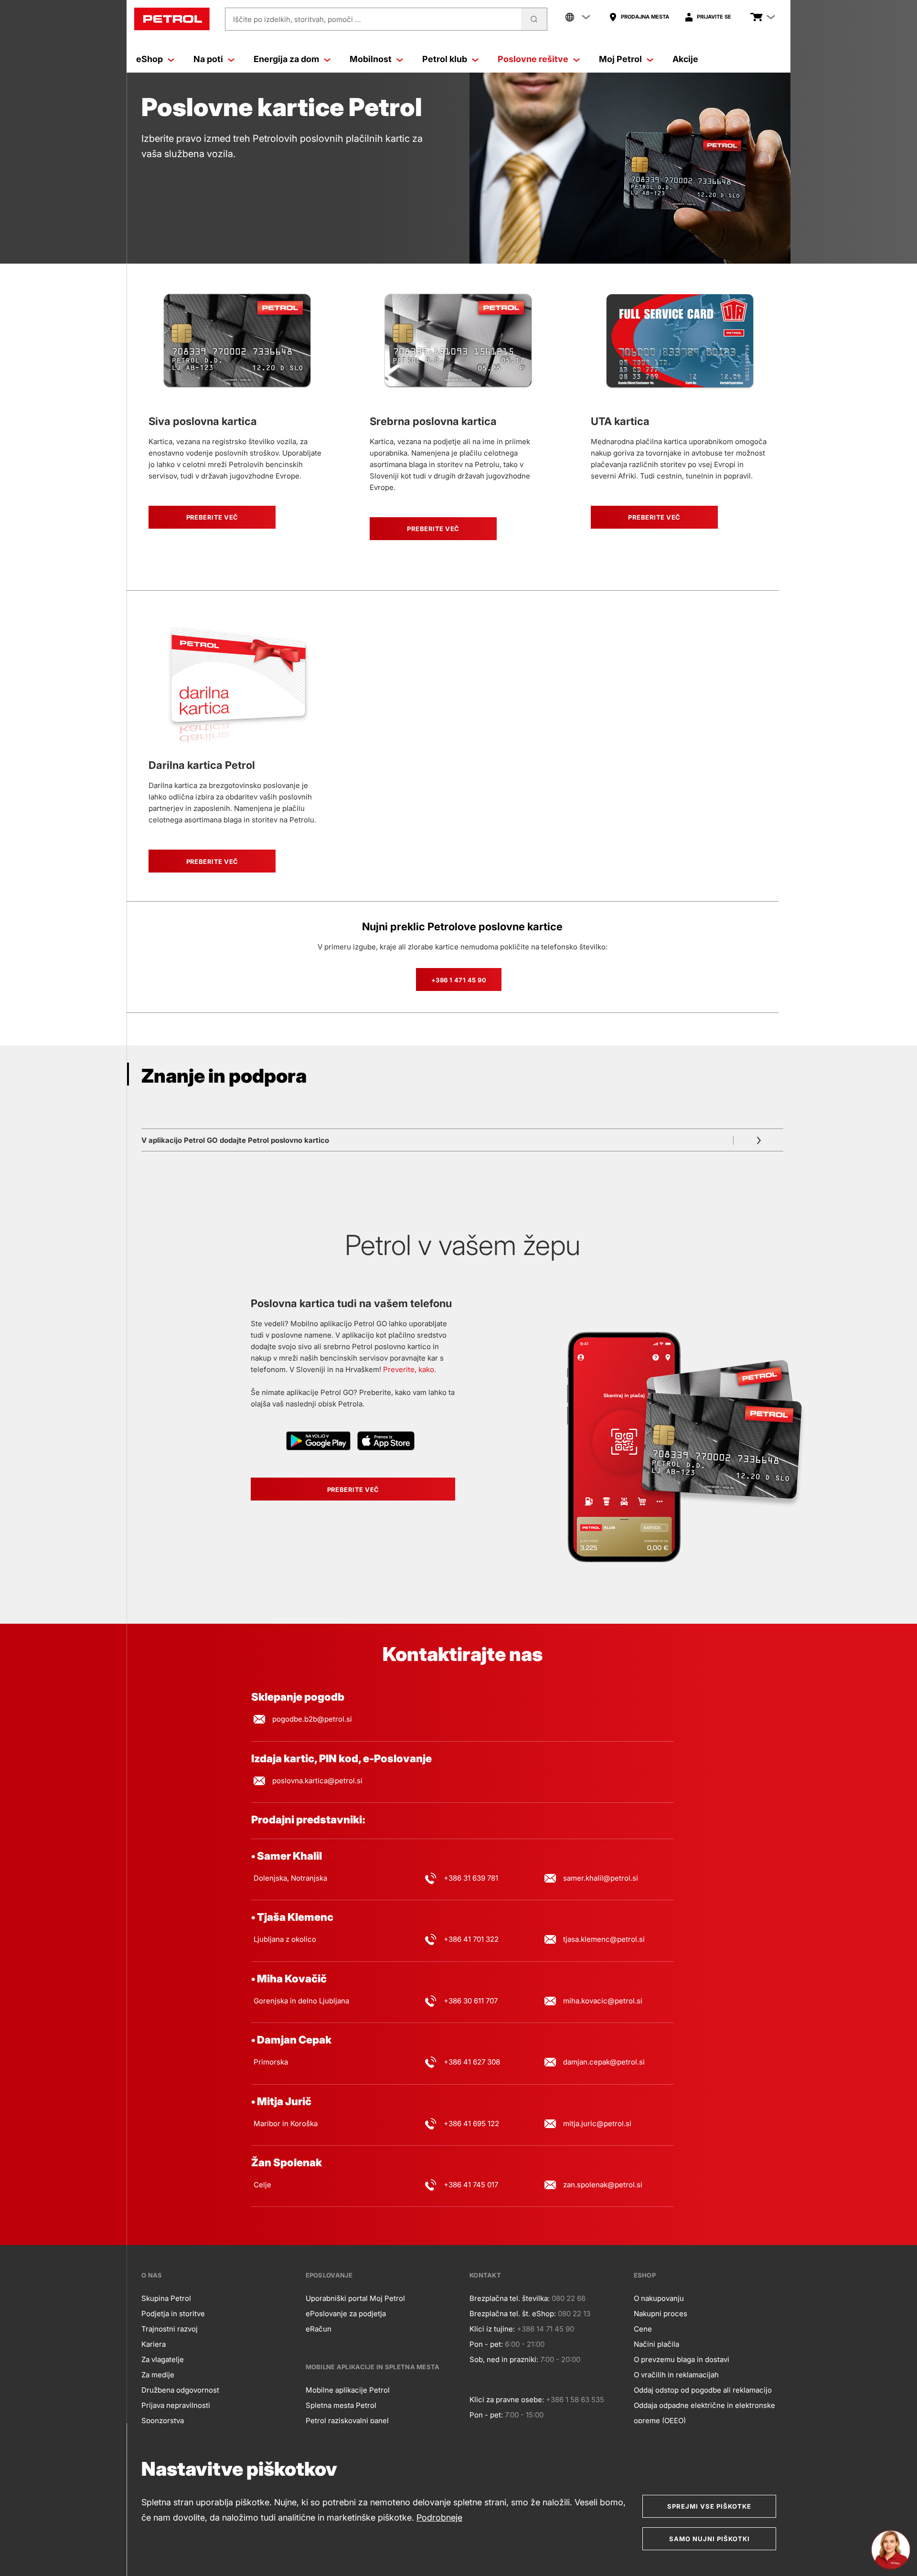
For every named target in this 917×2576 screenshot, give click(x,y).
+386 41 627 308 (472, 2062)
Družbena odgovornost (180, 2390)
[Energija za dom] (327, 59)
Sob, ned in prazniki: (504, 2359)
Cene (643, 2329)
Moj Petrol (620, 59)
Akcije (685, 59)
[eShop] (171, 59)
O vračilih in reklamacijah (676, 2375)
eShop (149, 59)
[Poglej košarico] (757, 17)
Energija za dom (286, 59)
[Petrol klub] (475, 59)
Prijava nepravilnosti (176, 2405)
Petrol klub (445, 59)
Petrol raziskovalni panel (347, 2421)
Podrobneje (439, 2517)
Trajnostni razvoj (170, 2329)
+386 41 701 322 (471, 1939)
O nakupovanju (659, 2298)
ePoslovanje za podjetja (346, 2314)
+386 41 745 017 (471, 2185)
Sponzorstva (163, 2421)
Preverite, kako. (410, 1369)
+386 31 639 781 (471, 1878)
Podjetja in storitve (173, 2314)
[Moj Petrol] (650, 59)
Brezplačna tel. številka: (510, 2298)
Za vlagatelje (163, 2359)
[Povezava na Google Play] (319, 1442)
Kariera (154, 2344)
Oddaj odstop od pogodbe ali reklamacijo (703, 2390)
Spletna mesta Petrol (341, 2405)
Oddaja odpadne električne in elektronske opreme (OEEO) (704, 2413)
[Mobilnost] (400, 59)
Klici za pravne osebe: (507, 2400)
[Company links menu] (578, 17)
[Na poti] (231, 59)
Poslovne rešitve (533, 59)
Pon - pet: (486, 2344)
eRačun (319, 2329)
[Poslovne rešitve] (576, 59)
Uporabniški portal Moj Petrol (355, 2298)
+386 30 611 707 (471, 2001)
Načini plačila (656, 2344)
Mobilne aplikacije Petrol (348, 2390)
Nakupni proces (661, 2314)
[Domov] (172, 19)
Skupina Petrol (166, 2298)
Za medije (158, 2375)
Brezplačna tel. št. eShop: (513, 2314)
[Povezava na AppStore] (386, 1442)
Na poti (208, 59)
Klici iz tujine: (492, 2329)
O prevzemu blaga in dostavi (682, 2359)
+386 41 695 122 (471, 2124)
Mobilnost (371, 59)
